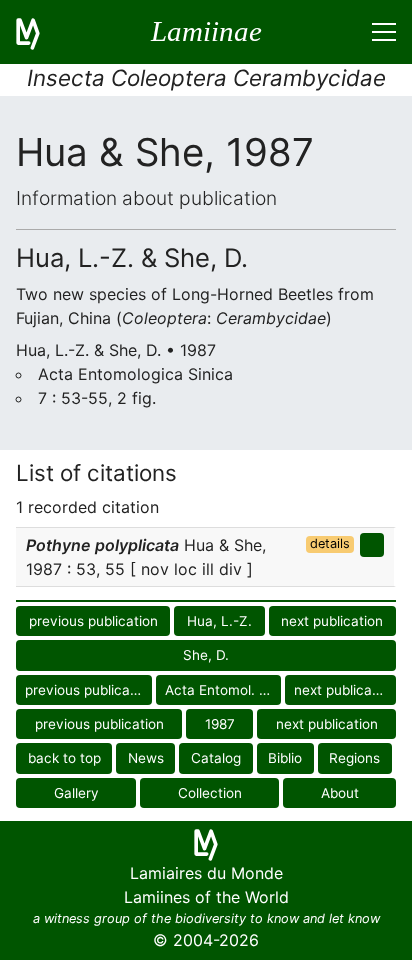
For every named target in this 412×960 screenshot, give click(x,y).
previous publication (93, 621)
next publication (332, 621)
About (340, 793)
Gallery (76, 793)
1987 (220, 724)
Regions (354, 758)
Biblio (285, 758)
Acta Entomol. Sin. (223, 690)
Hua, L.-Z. (219, 621)
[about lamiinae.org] (40, 32)
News (146, 758)
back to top (64, 758)
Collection (210, 793)
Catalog (216, 758)
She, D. (206, 655)
